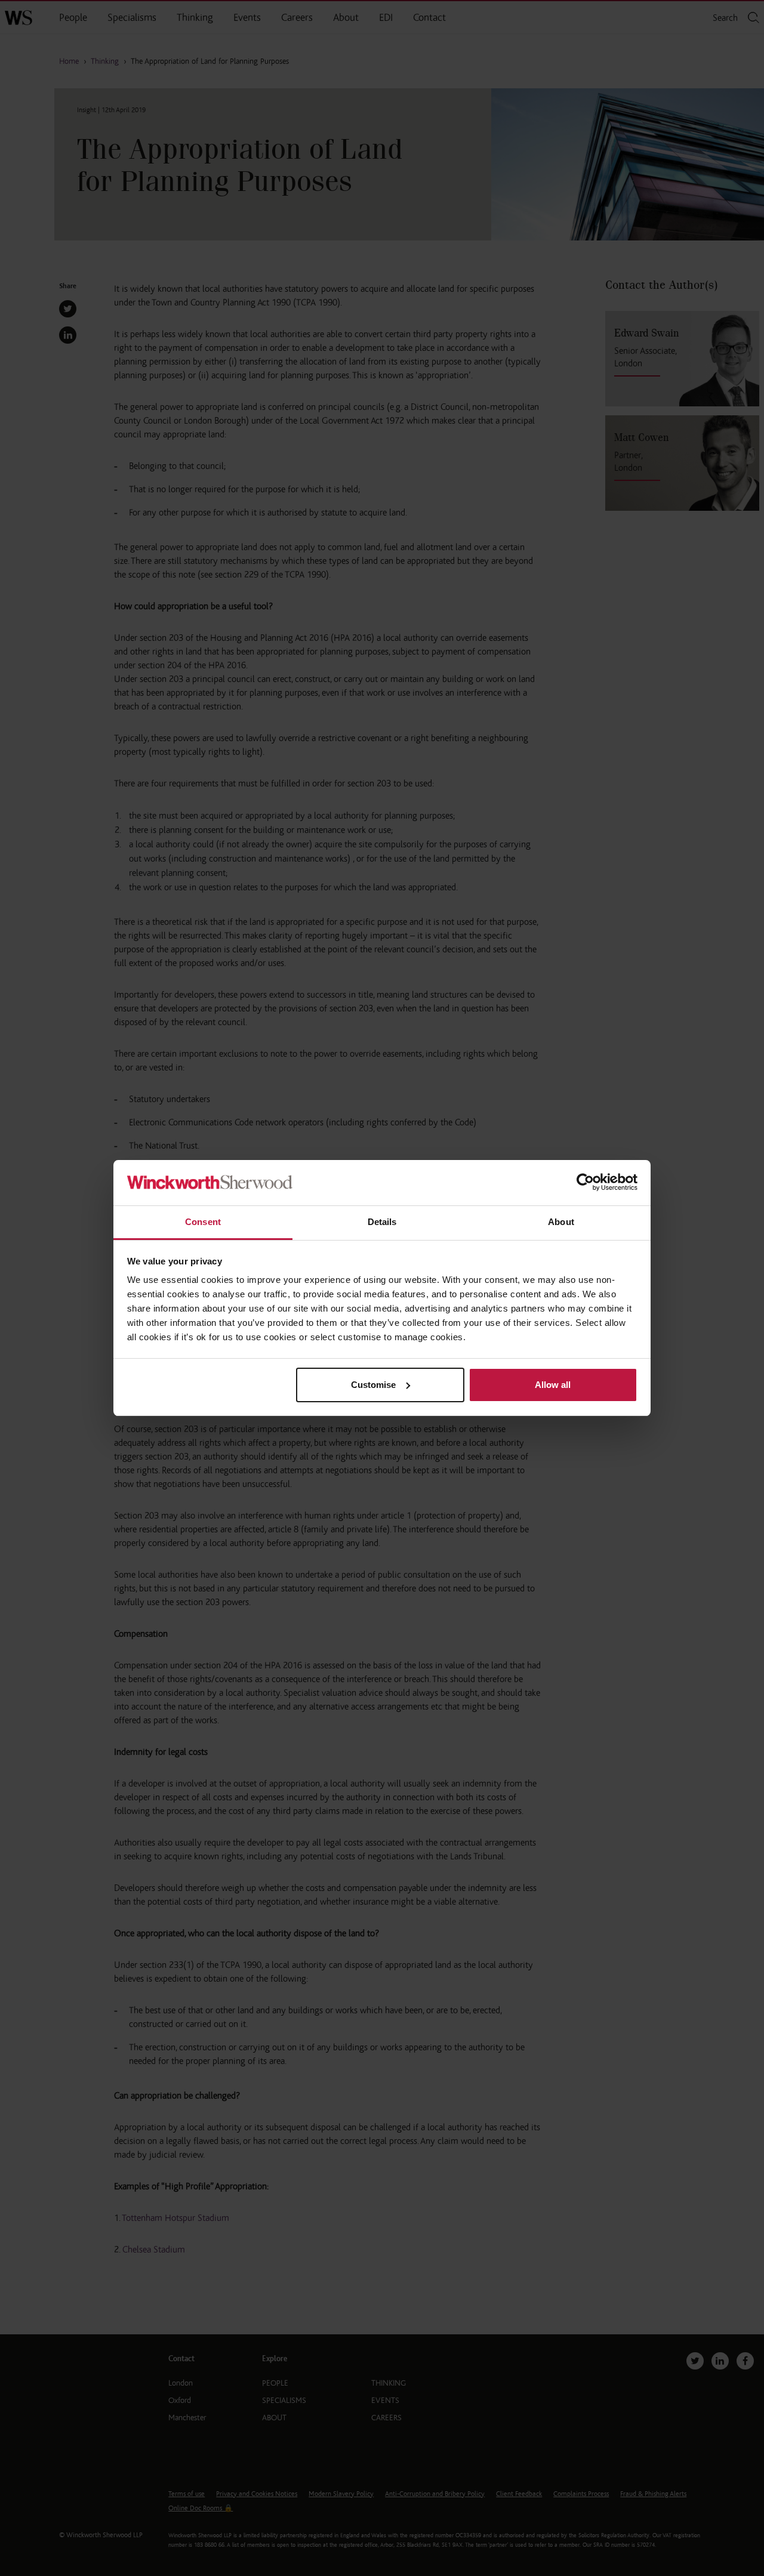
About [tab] (561, 1222)
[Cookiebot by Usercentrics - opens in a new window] (585, 1183)
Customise (373, 1385)
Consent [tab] (203, 1222)
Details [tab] (382, 1222)
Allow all (553, 1385)
